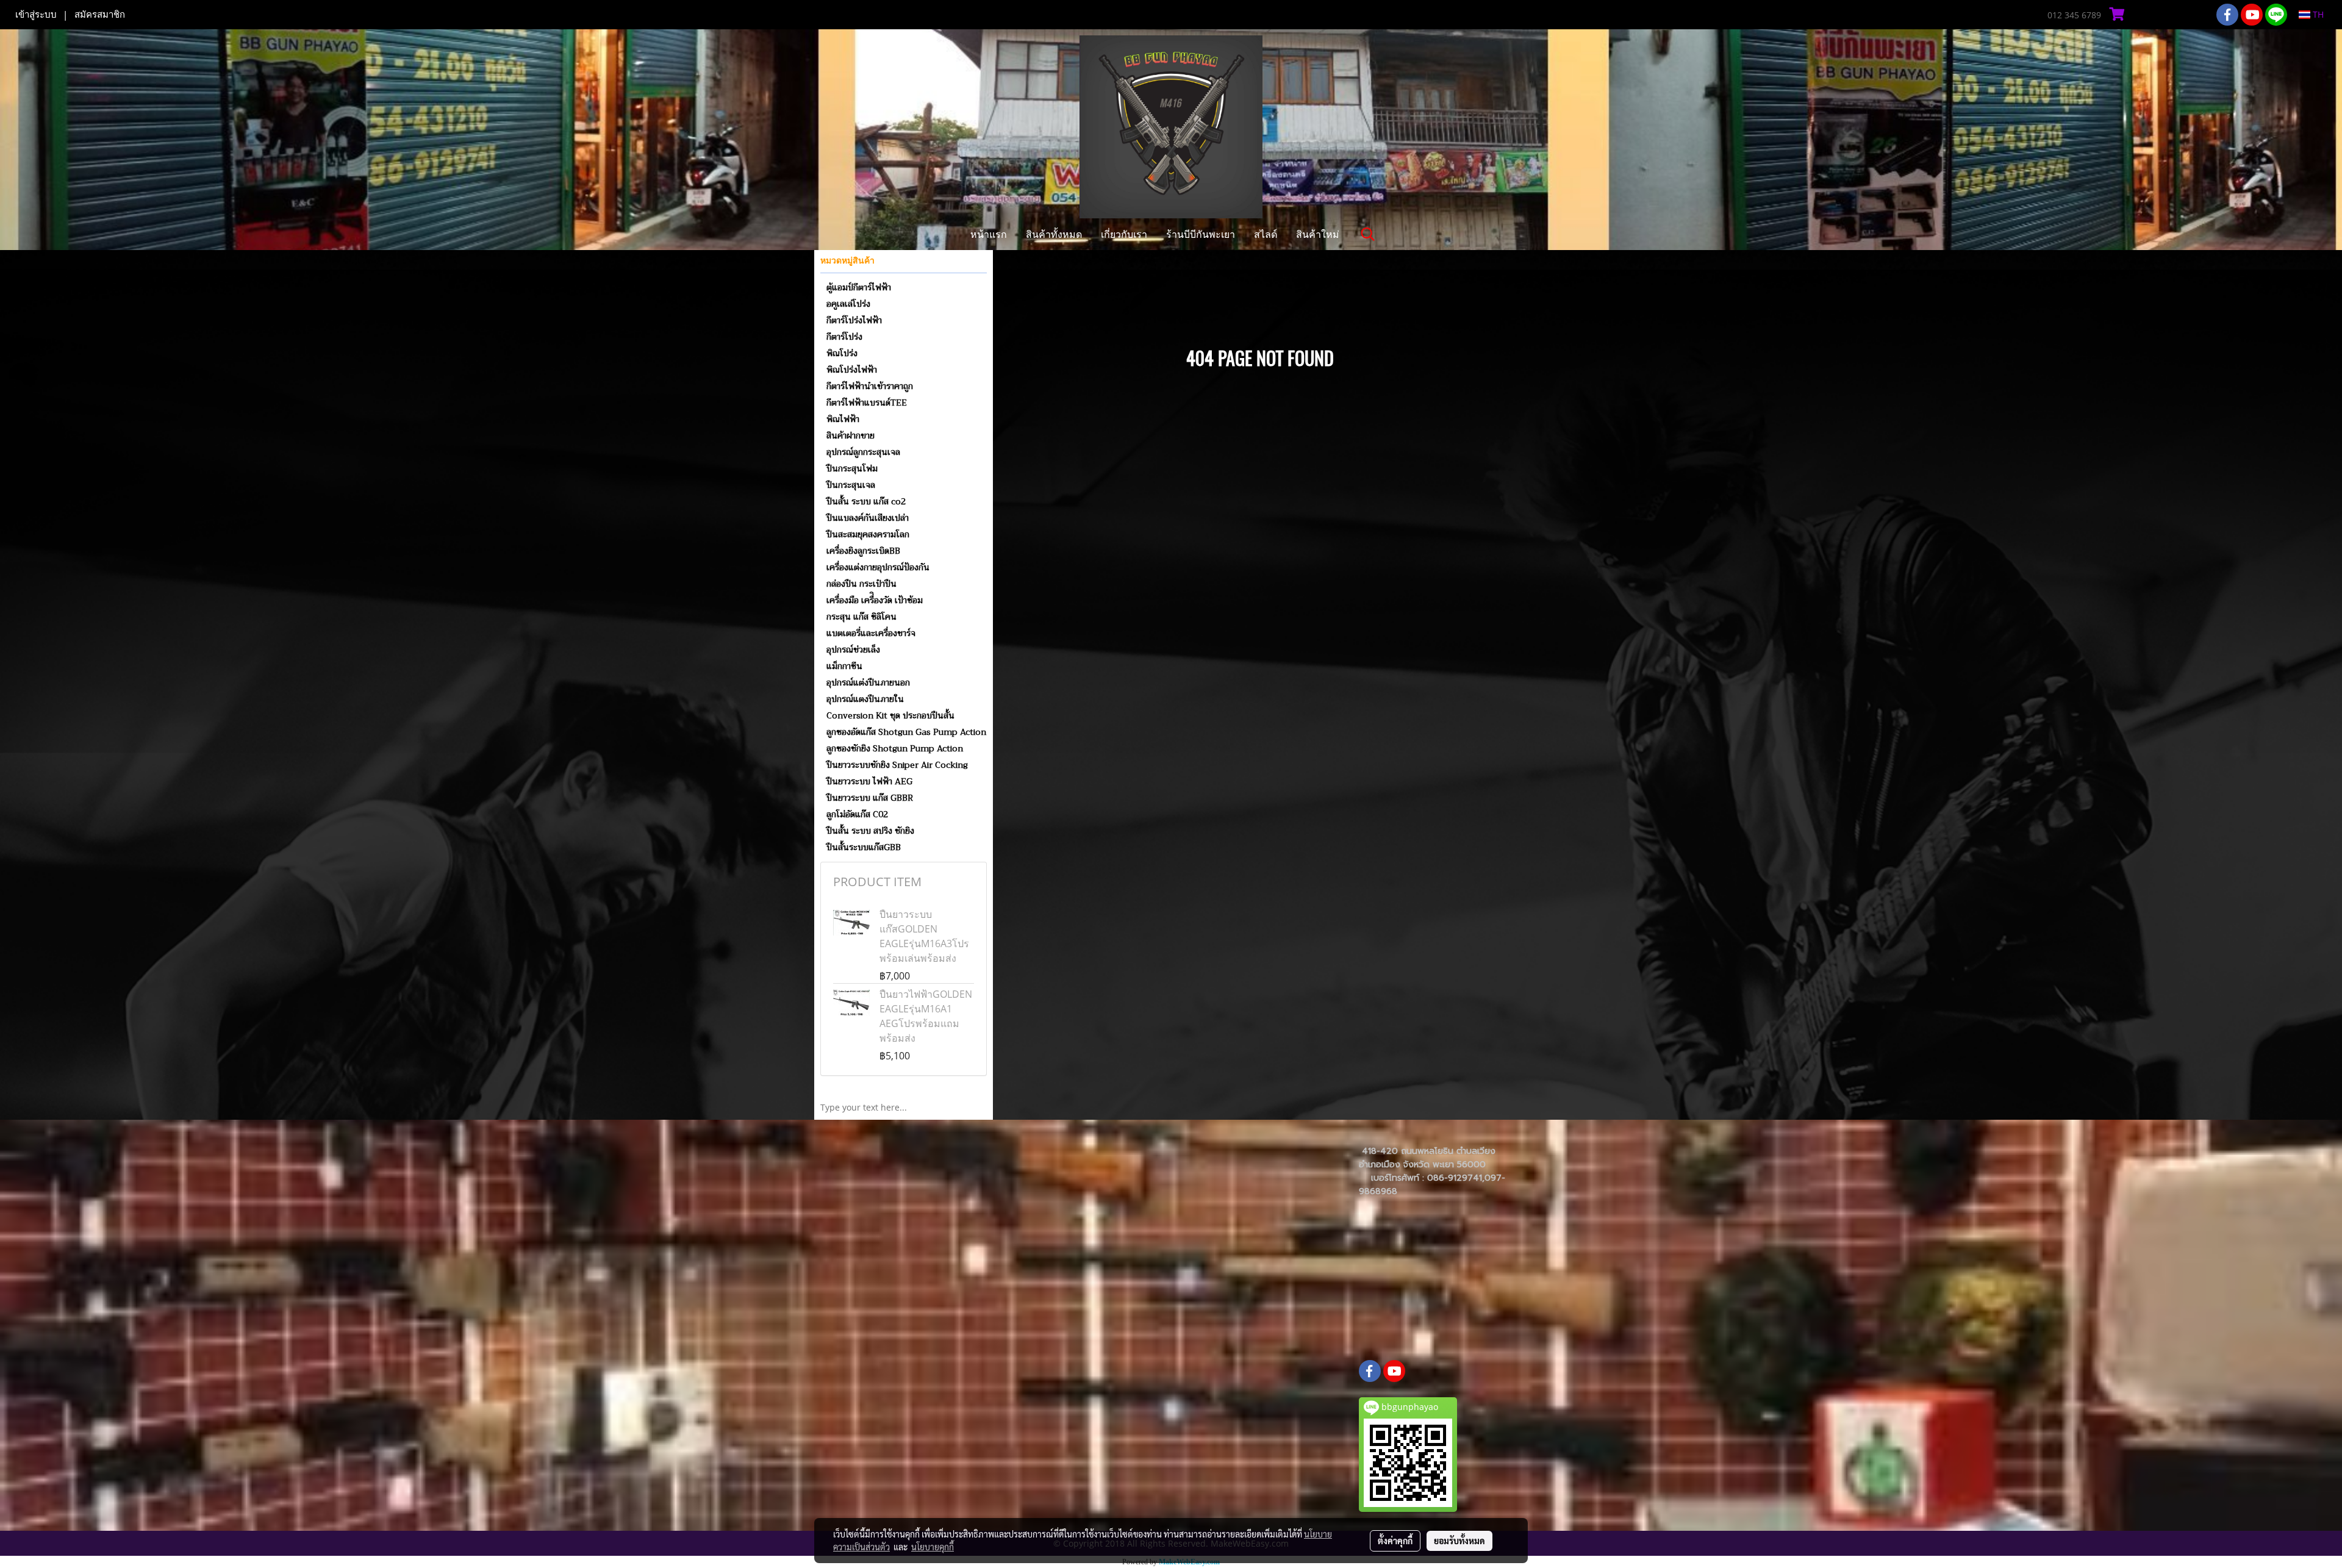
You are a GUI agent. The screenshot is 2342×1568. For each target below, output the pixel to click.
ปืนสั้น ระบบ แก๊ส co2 (866, 501)
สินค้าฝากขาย (850, 435)
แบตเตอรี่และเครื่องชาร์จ (871, 633)
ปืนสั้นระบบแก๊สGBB (864, 847)
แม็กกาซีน (844, 666)
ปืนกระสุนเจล (851, 485)
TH (2317, 14)
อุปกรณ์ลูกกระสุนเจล (863, 452)
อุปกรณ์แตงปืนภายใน (865, 699)
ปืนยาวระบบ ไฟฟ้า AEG (869, 781)
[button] (1368, 234)
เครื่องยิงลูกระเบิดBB (863, 551)
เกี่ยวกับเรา (1124, 234)
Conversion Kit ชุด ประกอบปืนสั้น (890, 715)
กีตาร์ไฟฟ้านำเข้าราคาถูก (870, 386)
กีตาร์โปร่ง (844, 337)
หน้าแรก (989, 234)
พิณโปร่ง (842, 353)
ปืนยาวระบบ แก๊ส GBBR (870, 798)
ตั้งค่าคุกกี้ (1395, 1541)
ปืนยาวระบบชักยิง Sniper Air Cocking (897, 765)
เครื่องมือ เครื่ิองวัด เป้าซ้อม (875, 600)
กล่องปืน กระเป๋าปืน (861, 584)
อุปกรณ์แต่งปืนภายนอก (868, 682)
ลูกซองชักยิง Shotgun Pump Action (895, 748)
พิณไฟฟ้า (843, 419)
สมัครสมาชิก (100, 15)
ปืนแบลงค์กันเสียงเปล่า (868, 518)
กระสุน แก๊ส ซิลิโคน (861, 617)
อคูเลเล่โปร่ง (848, 304)
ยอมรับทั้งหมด (1459, 1541)
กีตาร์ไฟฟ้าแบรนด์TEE (867, 403)
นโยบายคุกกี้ (933, 1547)
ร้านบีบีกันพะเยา (1201, 234)
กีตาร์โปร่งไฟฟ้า (854, 320)
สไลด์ (1266, 234)
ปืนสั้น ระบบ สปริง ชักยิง (870, 831)
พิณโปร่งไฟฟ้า (852, 370)
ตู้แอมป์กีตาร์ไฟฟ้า (859, 287)
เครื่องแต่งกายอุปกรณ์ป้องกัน (878, 567)
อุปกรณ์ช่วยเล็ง (853, 650)
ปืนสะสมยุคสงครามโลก (868, 534)
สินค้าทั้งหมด (1054, 234)
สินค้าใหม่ (1318, 234)
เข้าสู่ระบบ (36, 15)
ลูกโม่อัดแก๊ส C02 (857, 814)
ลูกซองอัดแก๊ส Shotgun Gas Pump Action (906, 732)
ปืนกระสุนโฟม (852, 468)
